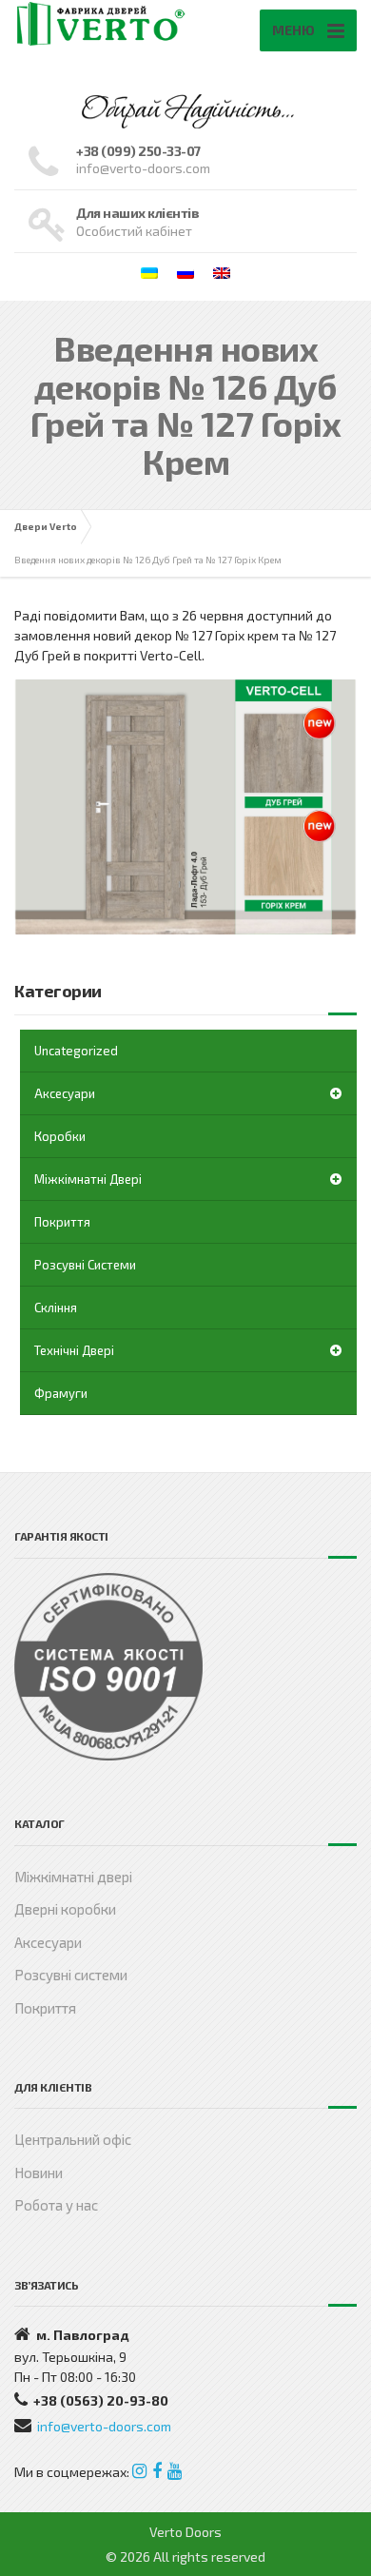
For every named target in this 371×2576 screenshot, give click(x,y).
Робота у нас (56, 2205)
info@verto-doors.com (104, 2426)
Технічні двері (74, 1350)
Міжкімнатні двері (88, 1179)
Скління (56, 1308)
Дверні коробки (65, 1909)
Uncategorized (76, 1051)
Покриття (62, 1222)
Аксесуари (65, 1093)
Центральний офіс (73, 2139)
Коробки (60, 1136)
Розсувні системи (85, 1265)
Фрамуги (61, 1393)
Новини (39, 2173)
